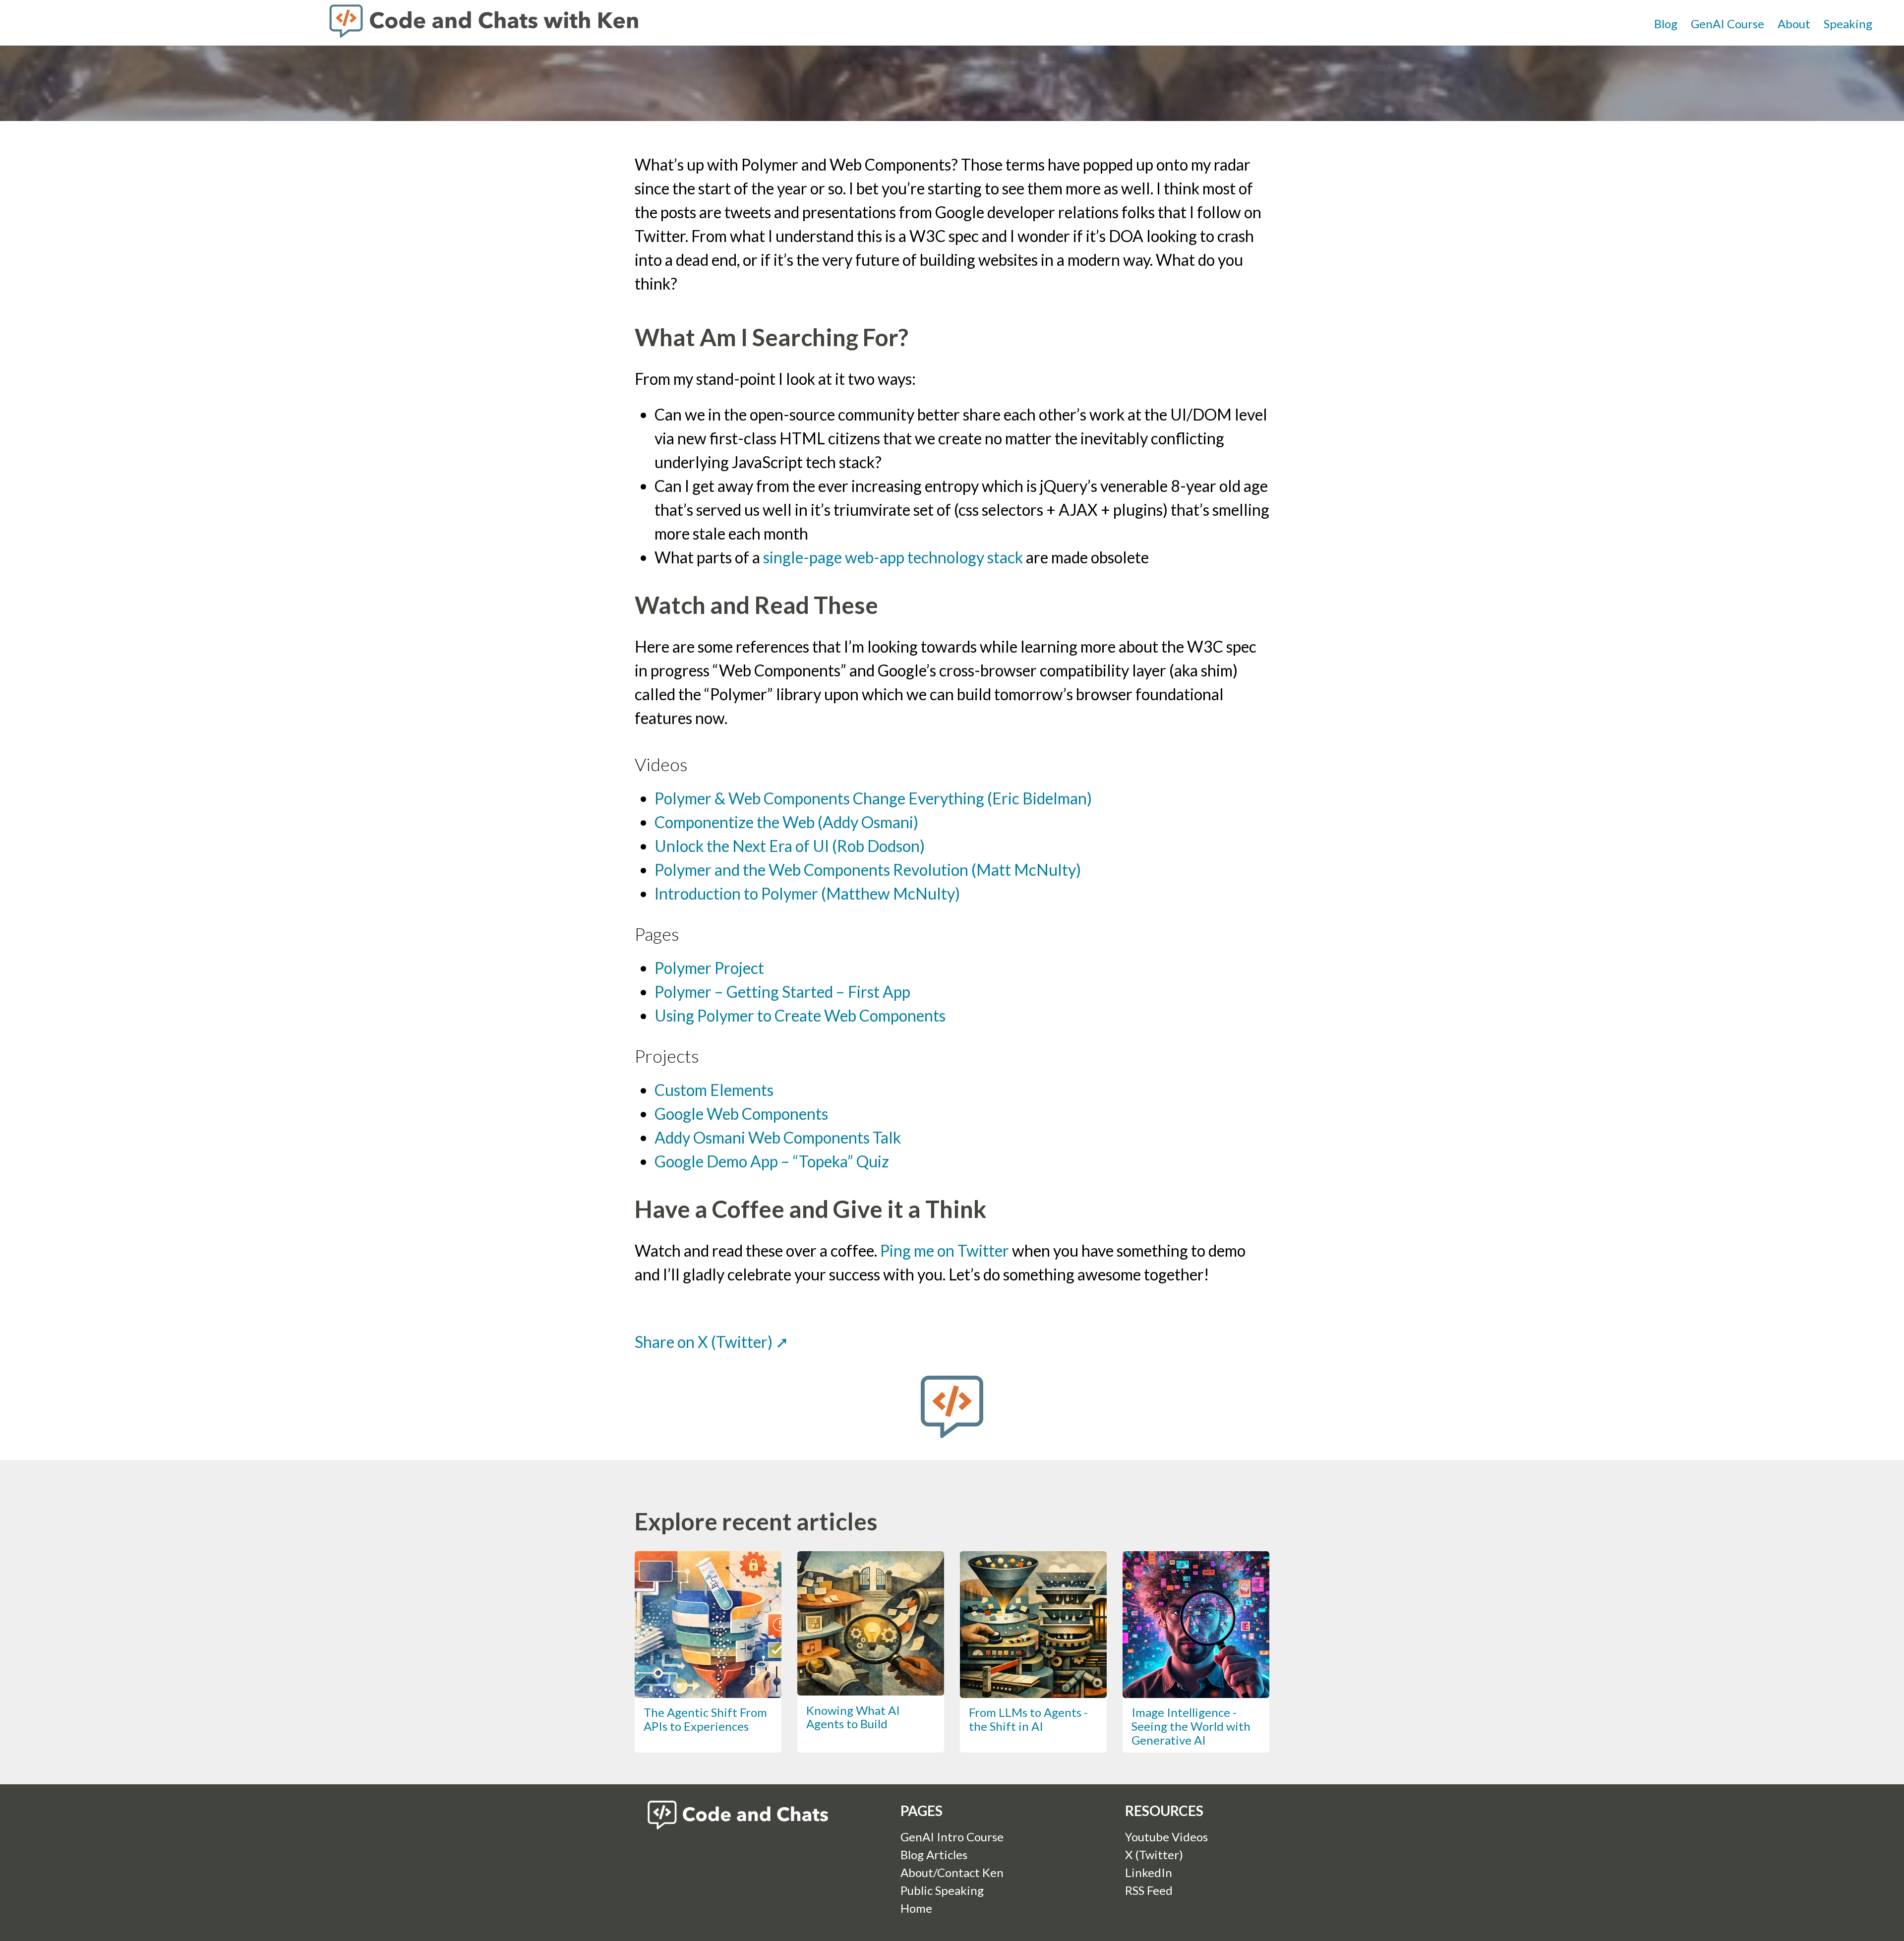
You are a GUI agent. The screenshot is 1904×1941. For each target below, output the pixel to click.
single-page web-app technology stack (893, 557)
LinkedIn (1149, 1872)
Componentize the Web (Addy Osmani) (786, 822)
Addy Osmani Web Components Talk (778, 1137)
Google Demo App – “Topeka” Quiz (772, 1161)
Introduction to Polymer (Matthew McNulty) (807, 893)
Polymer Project (709, 968)
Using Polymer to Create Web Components (800, 1015)
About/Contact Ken (952, 1872)
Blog (1666, 24)
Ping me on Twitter (945, 1250)
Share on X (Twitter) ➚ (712, 1342)
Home (916, 1908)
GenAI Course (1727, 24)
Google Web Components (741, 1114)
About (1794, 24)
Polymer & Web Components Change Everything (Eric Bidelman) (873, 798)
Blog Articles (934, 1854)
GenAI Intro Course (952, 1837)
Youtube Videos (1166, 1837)
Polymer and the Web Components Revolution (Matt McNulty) (868, 870)
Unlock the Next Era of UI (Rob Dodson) (790, 846)
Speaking (1848, 24)
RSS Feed (1149, 1890)
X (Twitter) (1154, 1854)
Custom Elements (714, 1090)
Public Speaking (942, 1890)
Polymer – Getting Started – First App (782, 992)
